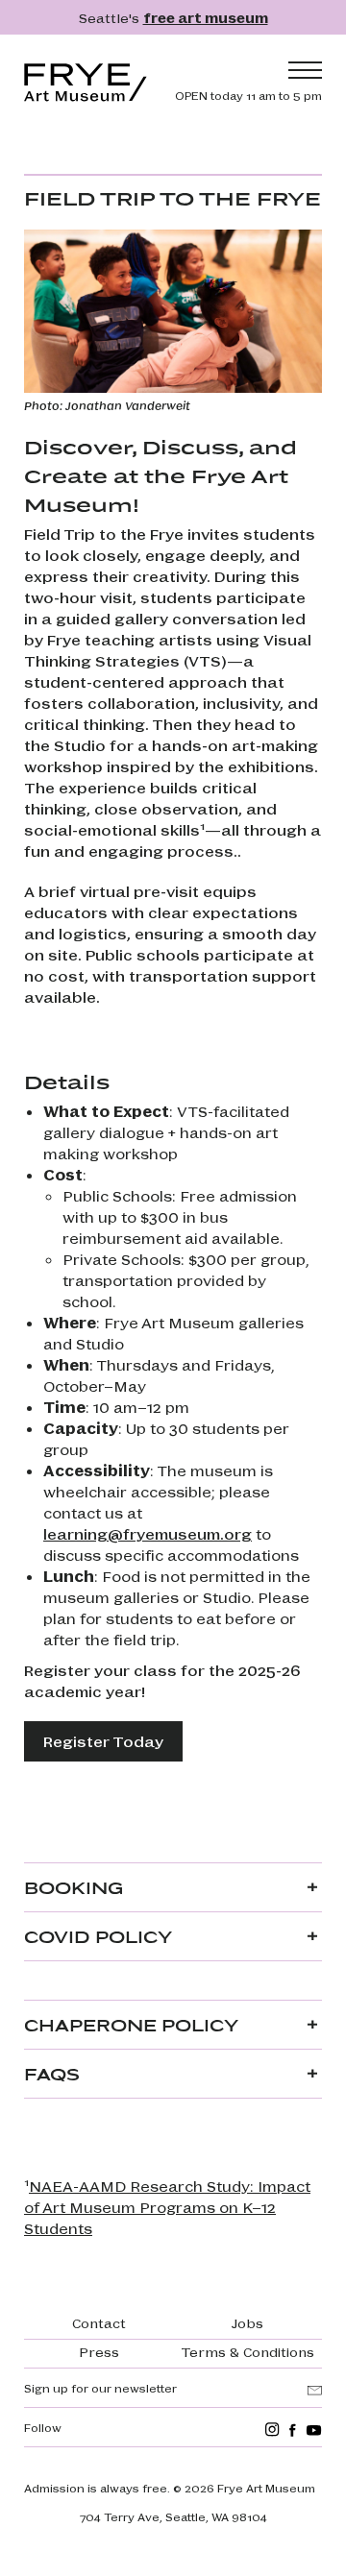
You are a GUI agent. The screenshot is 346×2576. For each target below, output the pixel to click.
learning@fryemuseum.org (148, 1533)
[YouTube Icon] (314, 2430)
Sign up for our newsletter (100, 2388)
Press (99, 2351)
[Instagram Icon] (272, 2430)
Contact (99, 2322)
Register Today (103, 1741)
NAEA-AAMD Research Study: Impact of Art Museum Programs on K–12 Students (167, 2207)
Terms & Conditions (248, 2351)
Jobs (247, 2322)
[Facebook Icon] (293, 2430)
